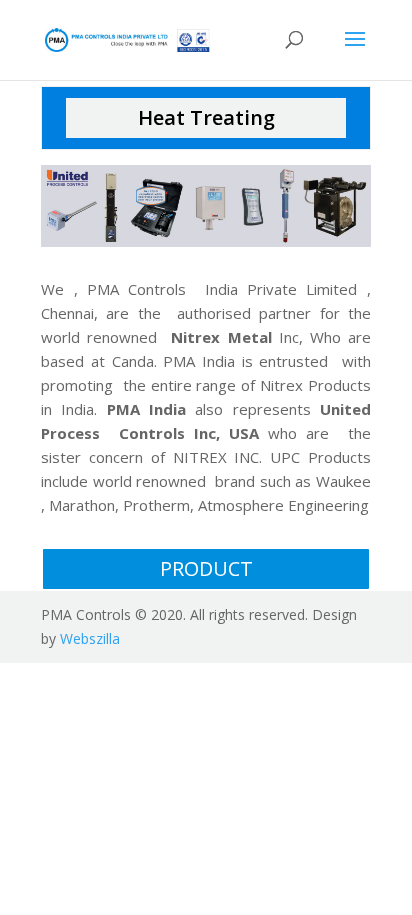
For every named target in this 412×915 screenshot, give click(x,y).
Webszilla (90, 638)
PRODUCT (206, 568)
